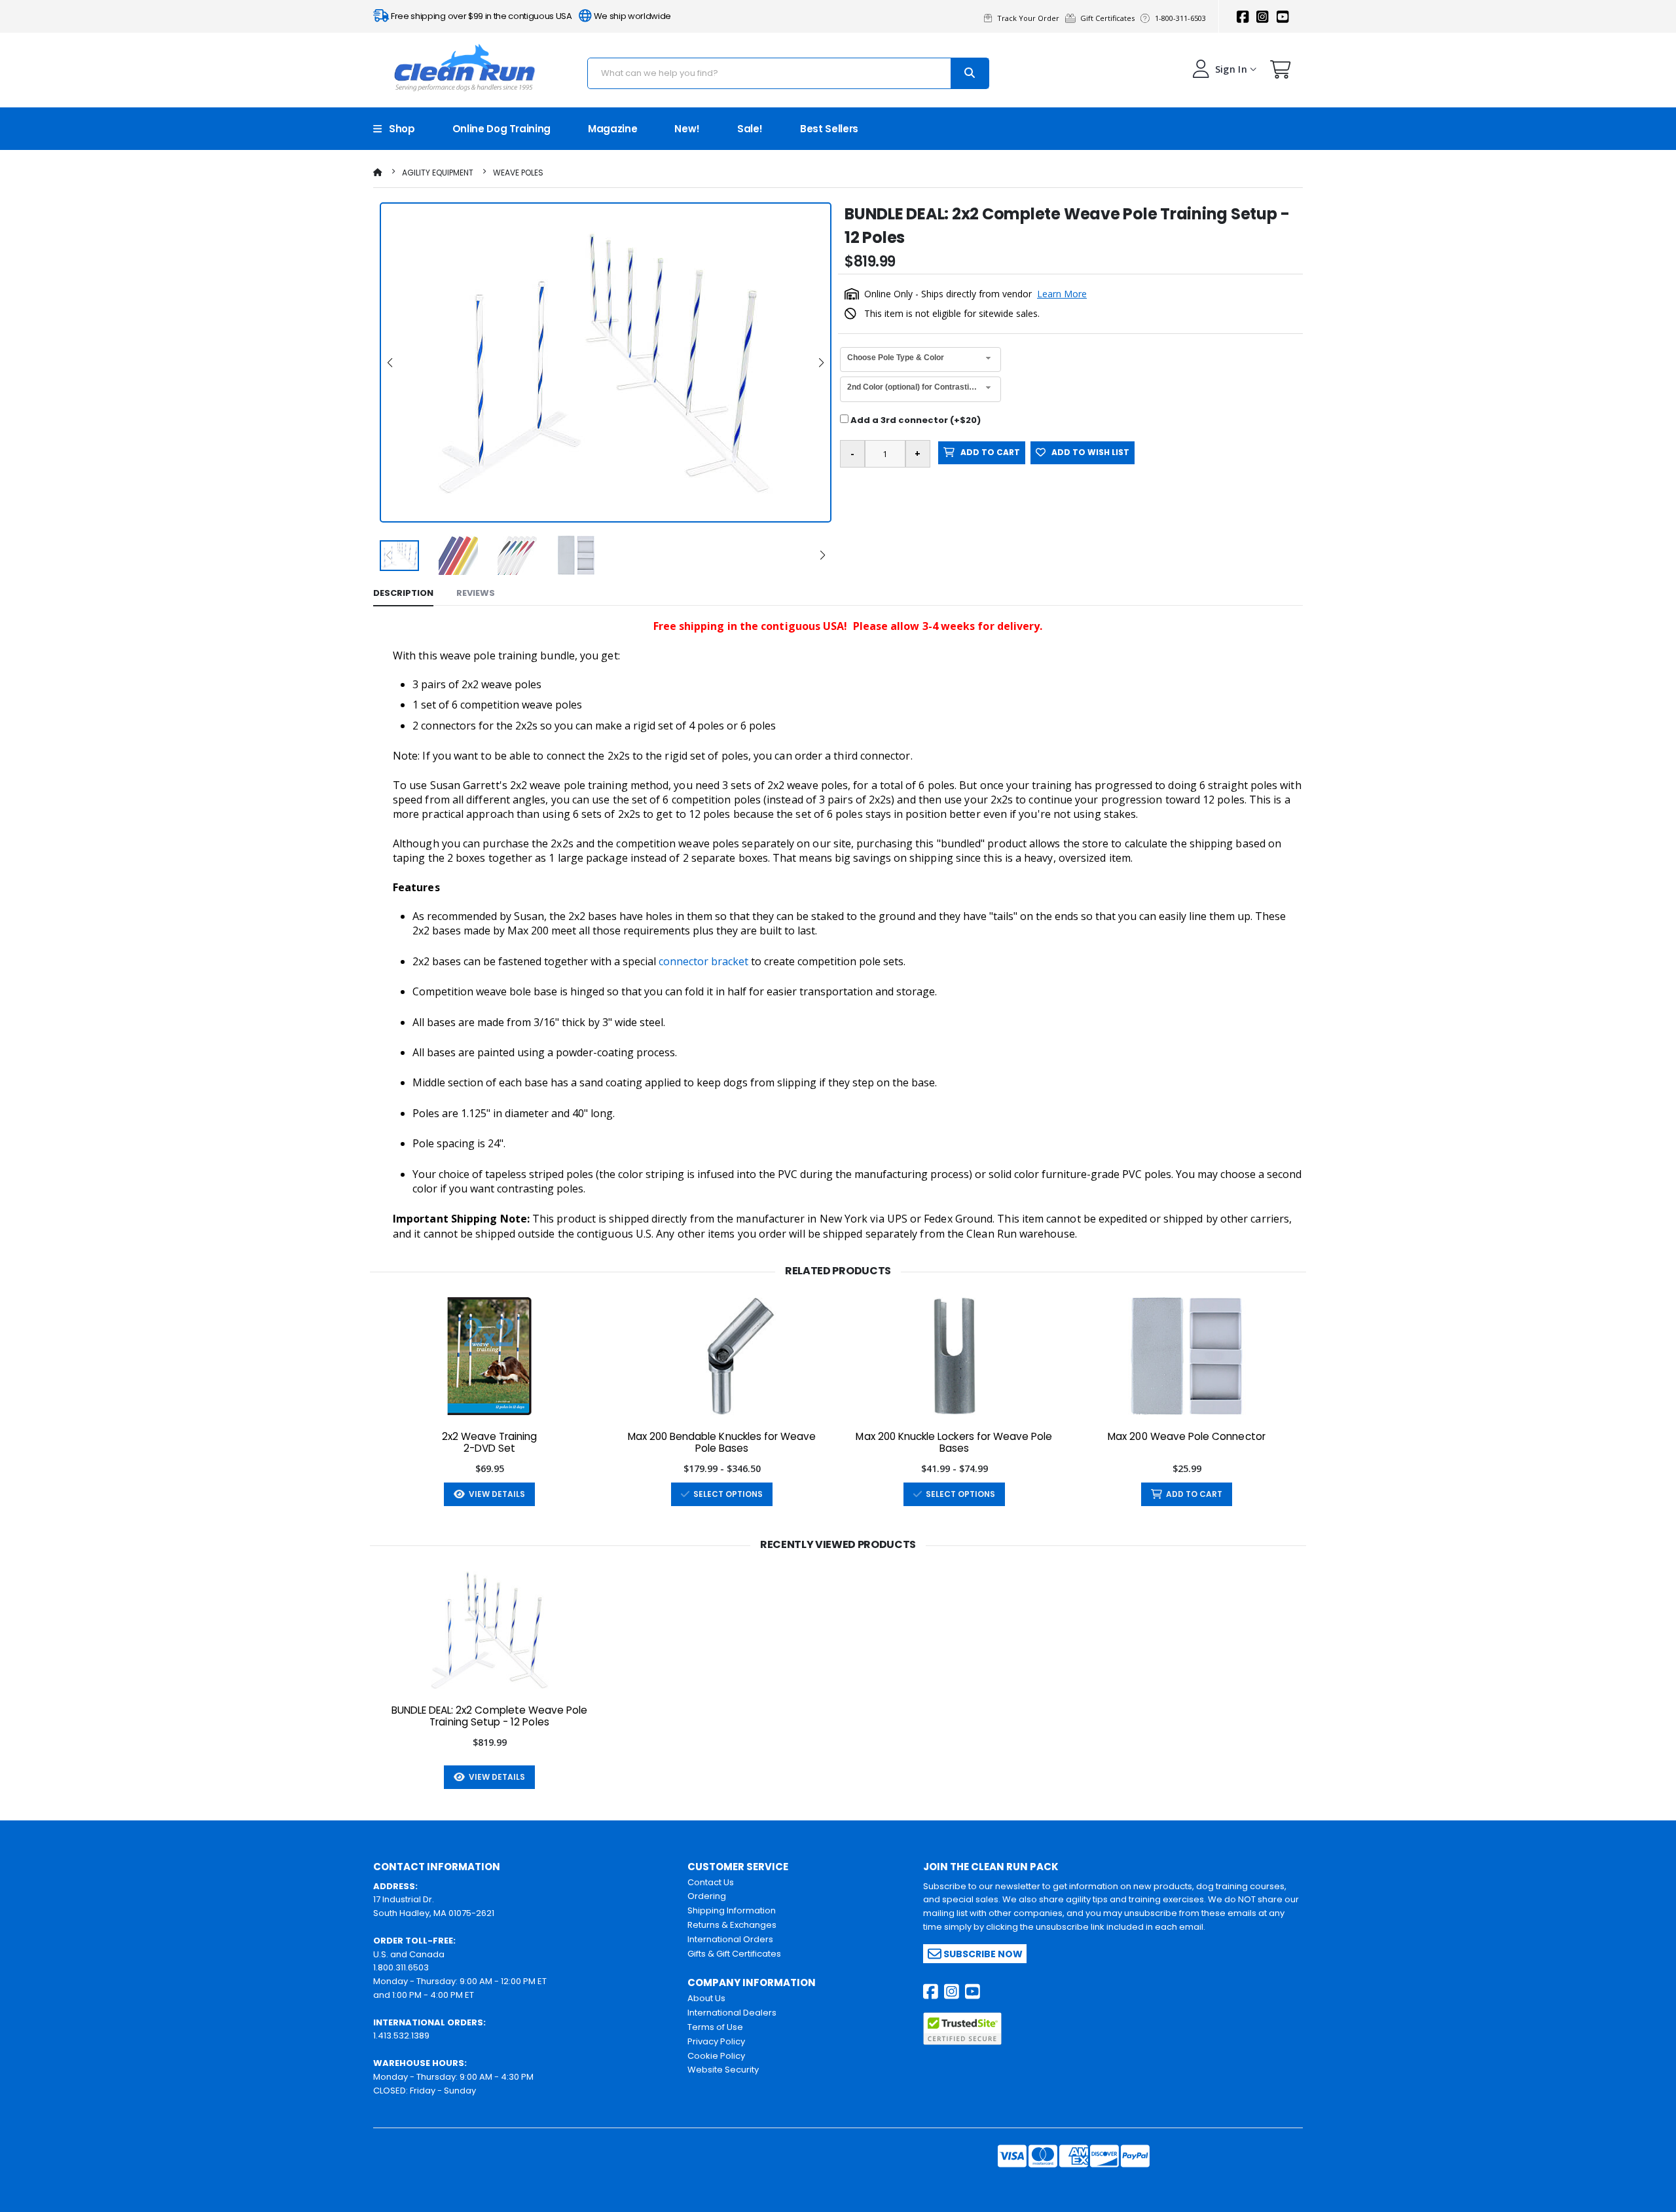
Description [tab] (403, 593)
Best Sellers (829, 129)
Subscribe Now (982, 1953)
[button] (1281, 72)
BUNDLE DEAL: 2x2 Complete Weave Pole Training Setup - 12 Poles (490, 1716)
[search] (970, 73)
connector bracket (703, 961)
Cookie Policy (716, 2056)
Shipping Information (732, 1910)
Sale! (750, 129)
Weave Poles (518, 173)
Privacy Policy (716, 2041)
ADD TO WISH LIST (1087, 452)
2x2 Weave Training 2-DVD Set (490, 1443)
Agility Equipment (438, 173)
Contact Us (711, 1882)
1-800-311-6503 (1181, 18)
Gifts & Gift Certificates (734, 1954)
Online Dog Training (501, 129)
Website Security (723, 2070)
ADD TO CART (987, 452)
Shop (398, 129)
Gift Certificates (1109, 18)
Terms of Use (715, 2027)
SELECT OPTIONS (726, 1494)
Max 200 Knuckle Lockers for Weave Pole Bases (954, 1443)
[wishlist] (1154, 1494)
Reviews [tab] (476, 593)
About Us (706, 1998)
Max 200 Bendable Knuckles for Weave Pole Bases (722, 1443)
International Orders (730, 1939)
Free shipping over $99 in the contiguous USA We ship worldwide (530, 16)
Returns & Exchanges (732, 1925)
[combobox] (920, 360)
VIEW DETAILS (495, 1494)
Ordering (707, 1896)
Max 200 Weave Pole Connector (1187, 1437)
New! (687, 129)
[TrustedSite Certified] (962, 2029)
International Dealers (732, 2013)
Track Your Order (1030, 18)
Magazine (612, 129)
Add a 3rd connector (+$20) (915, 420)
